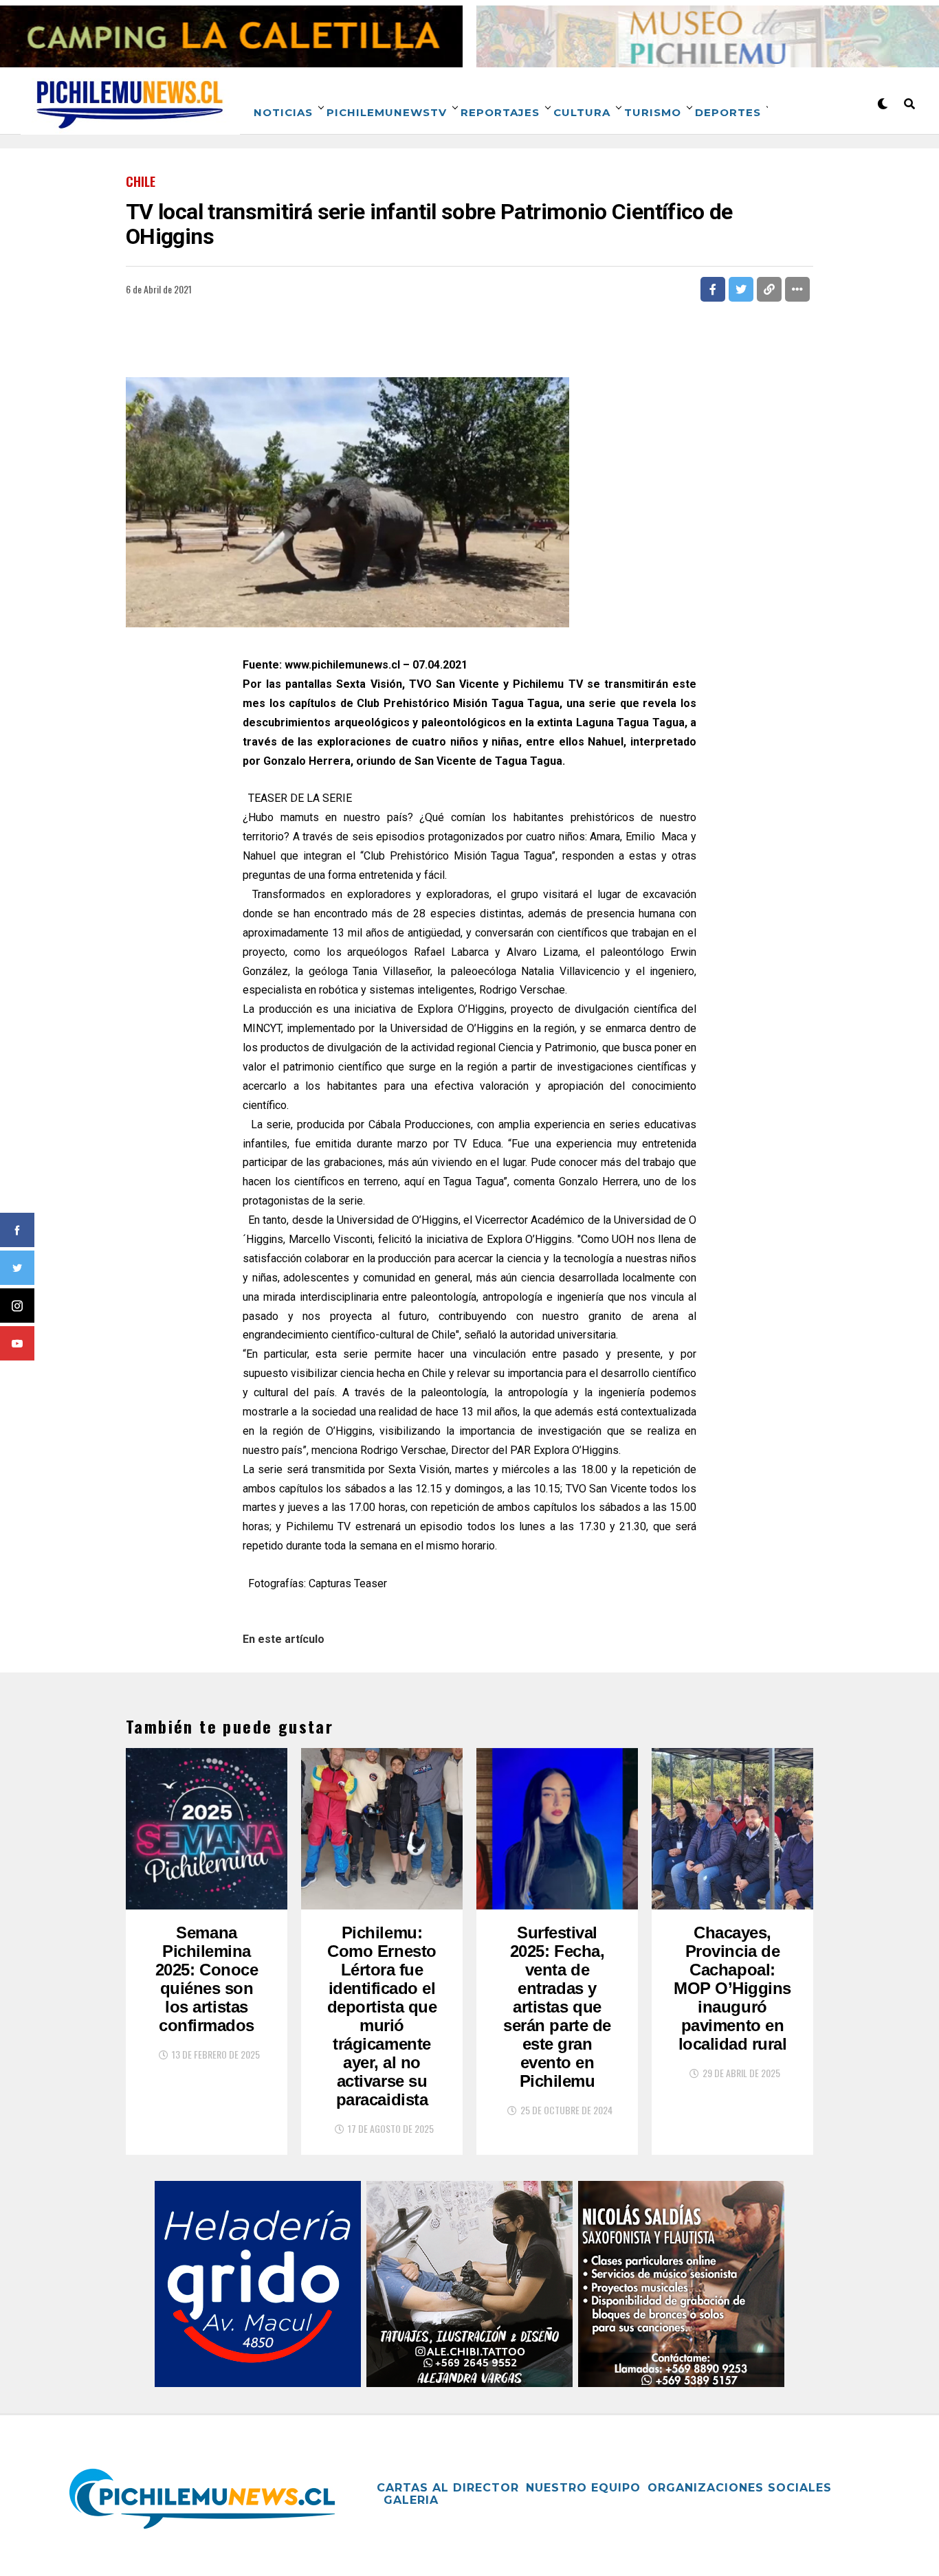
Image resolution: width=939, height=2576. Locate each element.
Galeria (411, 2500)
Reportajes (500, 112)
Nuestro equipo (583, 2488)
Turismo (653, 112)
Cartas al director (448, 2488)
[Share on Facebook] (713, 289)
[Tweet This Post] (741, 289)
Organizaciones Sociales (740, 2488)
